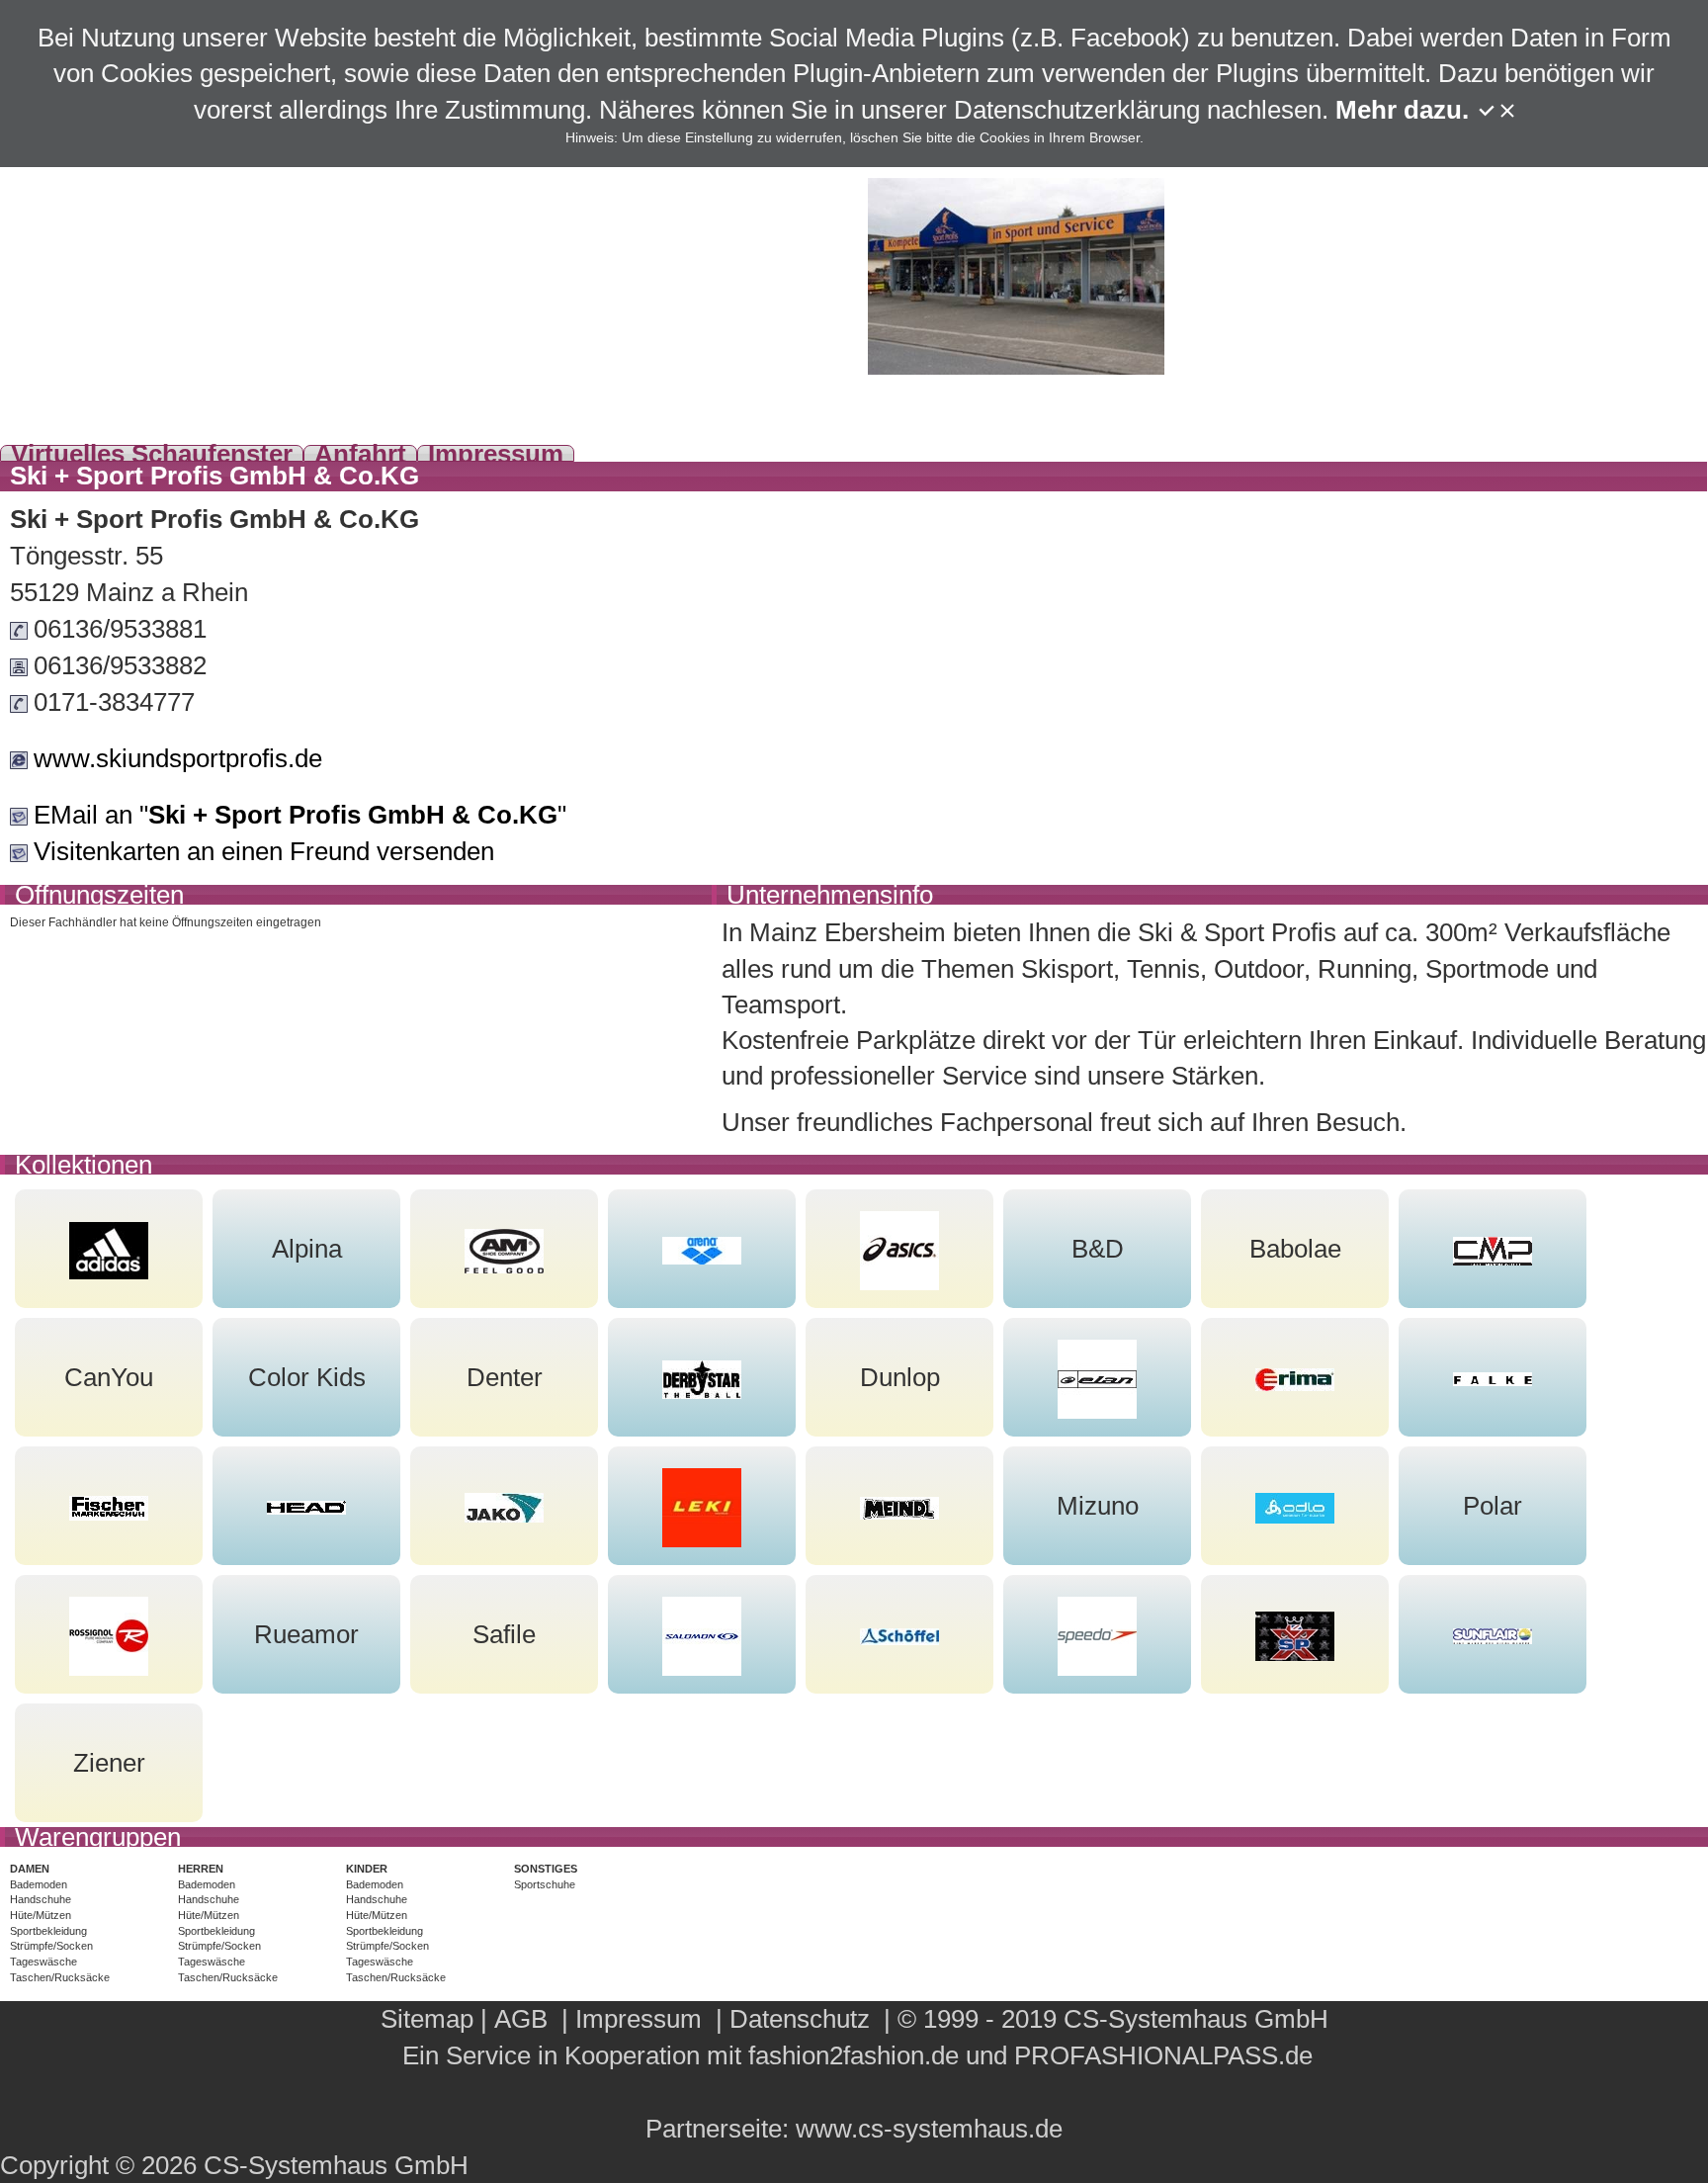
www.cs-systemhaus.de (929, 2129)
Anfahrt (360, 453)
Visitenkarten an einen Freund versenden (264, 851)
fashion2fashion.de (854, 2055)
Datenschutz (800, 2019)
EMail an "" (300, 815)
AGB (521, 2019)
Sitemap (427, 2019)
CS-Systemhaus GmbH (1196, 2019)
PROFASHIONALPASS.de (1163, 2055)
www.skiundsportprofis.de (178, 758)
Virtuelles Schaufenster (152, 453)
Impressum (496, 453)
